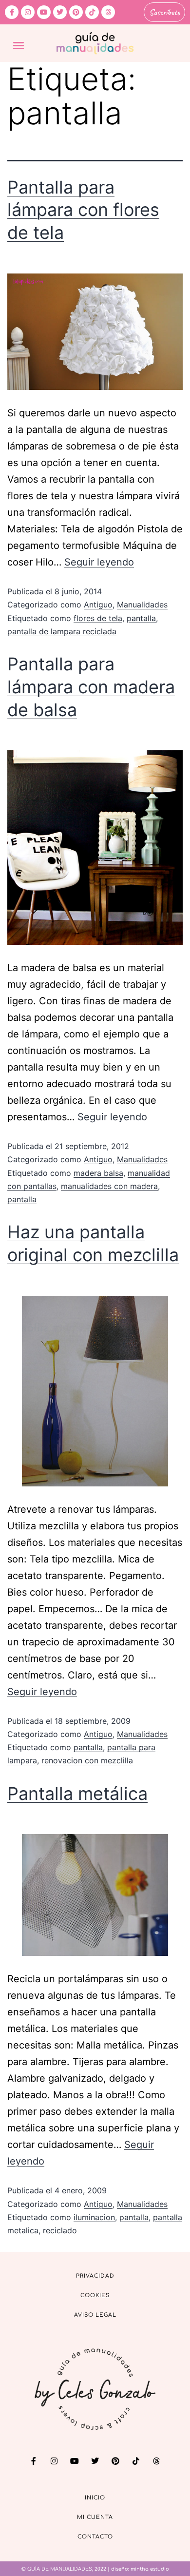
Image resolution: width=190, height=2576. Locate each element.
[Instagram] (28, 12)
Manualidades (142, 605)
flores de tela (98, 618)
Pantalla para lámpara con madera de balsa (91, 687)
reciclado (60, 2230)
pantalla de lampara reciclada (62, 631)
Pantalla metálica (77, 1794)
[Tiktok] (92, 12)
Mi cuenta (95, 2517)
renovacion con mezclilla (87, 1760)
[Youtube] (44, 12)
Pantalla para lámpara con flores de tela (83, 210)
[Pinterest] (76, 12)
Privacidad (95, 2276)
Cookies (95, 2295)
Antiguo (98, 605)
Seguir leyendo (99, 562)
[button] (19, 45)
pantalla (141, 618)
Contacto (95, 2537)
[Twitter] (60, 12)
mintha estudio (150, 2569)
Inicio (95, 2498)
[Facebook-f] (12, 12)
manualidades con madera (109, 1186)
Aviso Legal (95, 2315)
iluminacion (94, 2217)
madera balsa (98, 1173)
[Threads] (108, 12)
